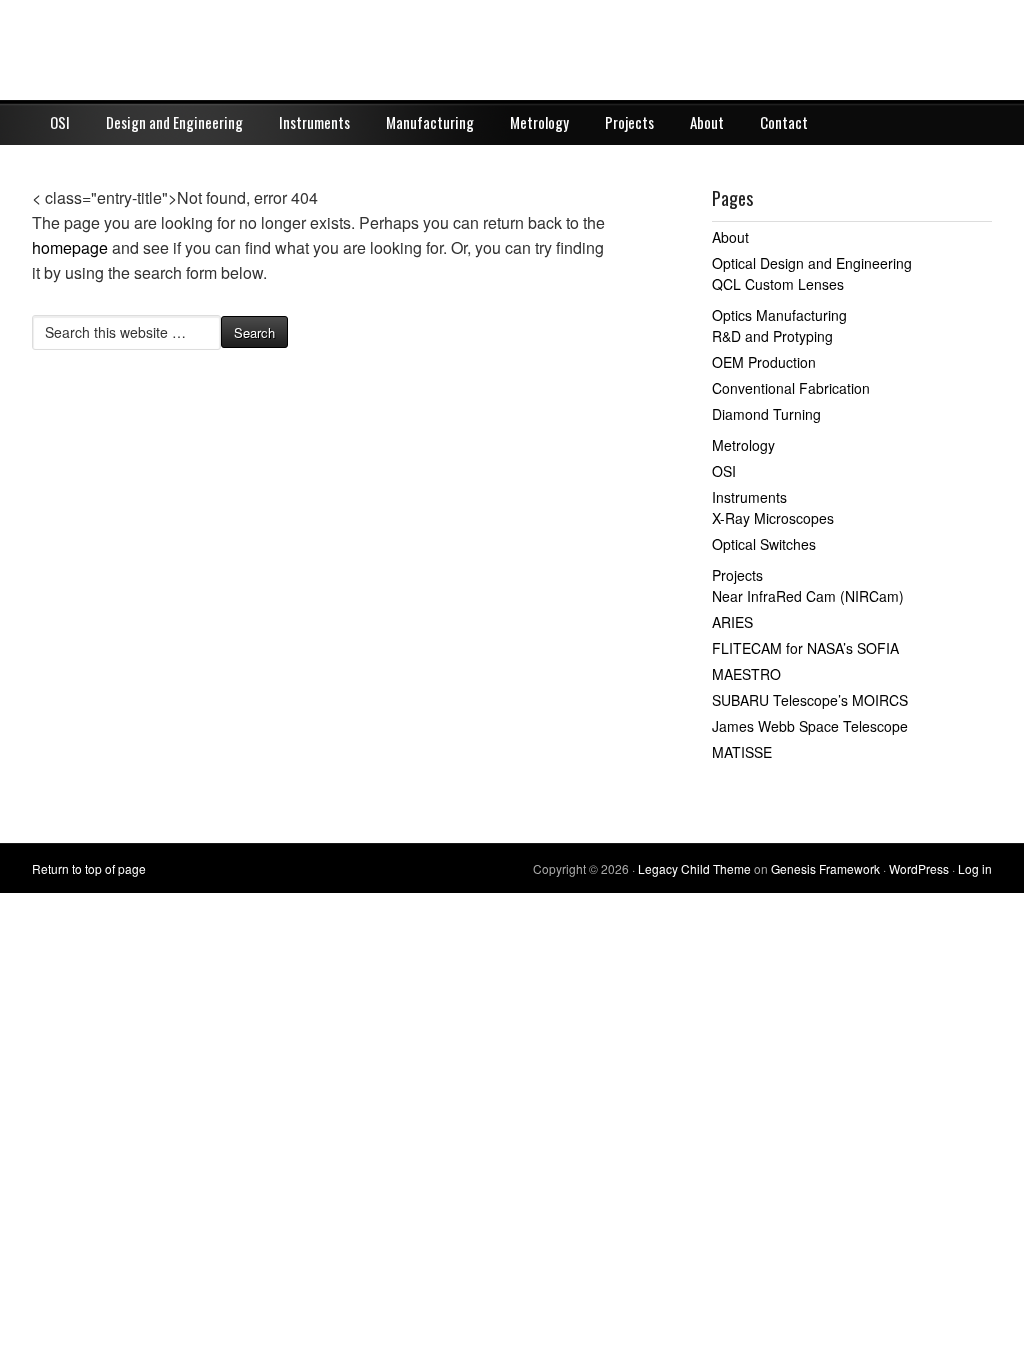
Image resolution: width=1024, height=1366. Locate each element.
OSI (60, 122)
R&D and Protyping (772, 336)
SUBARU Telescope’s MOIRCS (810, 700)
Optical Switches (764, 544)
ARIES (732, 622)
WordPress (919, 868)
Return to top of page (89, 868)
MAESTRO (746, 674)
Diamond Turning (766, 414)
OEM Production (764, 362)
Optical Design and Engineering (812, 263)
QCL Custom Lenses (778, 284)
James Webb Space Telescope (810, 726)
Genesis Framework (825, 868)
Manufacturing (430, 122)
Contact (784, 122)
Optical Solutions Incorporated (512, 50)
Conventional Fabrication (791, 388)
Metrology (539, 122)
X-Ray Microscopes (773, 518)
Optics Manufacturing (779, 315)
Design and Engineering (174, 122)
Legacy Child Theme (694, 868)
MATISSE (742, 752)
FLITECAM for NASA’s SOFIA (805, 648)
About (707, 122)
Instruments (314, 122)
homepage (70, 247)
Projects (629, 122)
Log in (975, 868)
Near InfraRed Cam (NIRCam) (808, 596)
